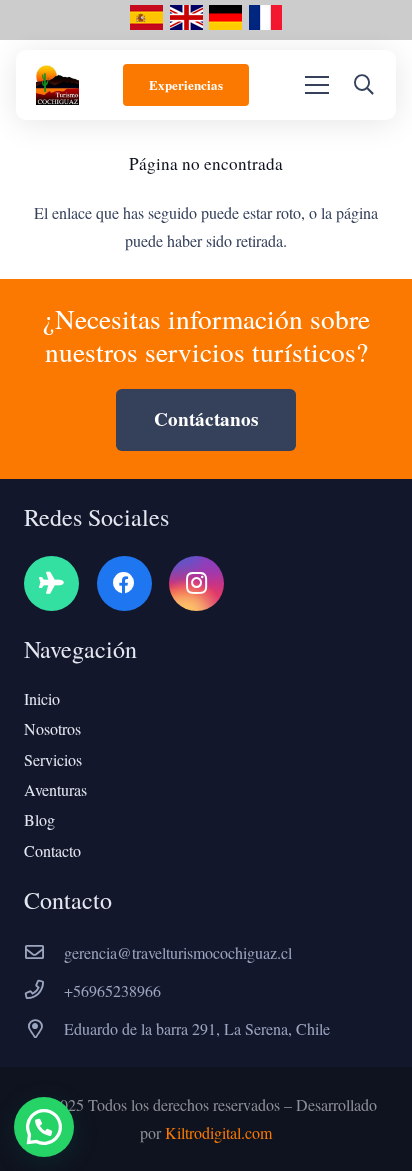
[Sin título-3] (265, 25)
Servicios (53, 759)
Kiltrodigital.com (218, 1132)
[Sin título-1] (186, 25)
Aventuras (55, 789)
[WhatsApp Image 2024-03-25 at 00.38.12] (57, 85)
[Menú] (317, 85)
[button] (364, 85)
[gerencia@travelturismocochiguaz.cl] (44, 953)
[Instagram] (196, 583)
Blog (39, 819)
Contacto (52, 850)
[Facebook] (124, 583)
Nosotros (52, 728)
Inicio (42, 698)
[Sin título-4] (225, 25)
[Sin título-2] (146, 25)
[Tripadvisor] (51, 583)
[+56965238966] (44, 991)
